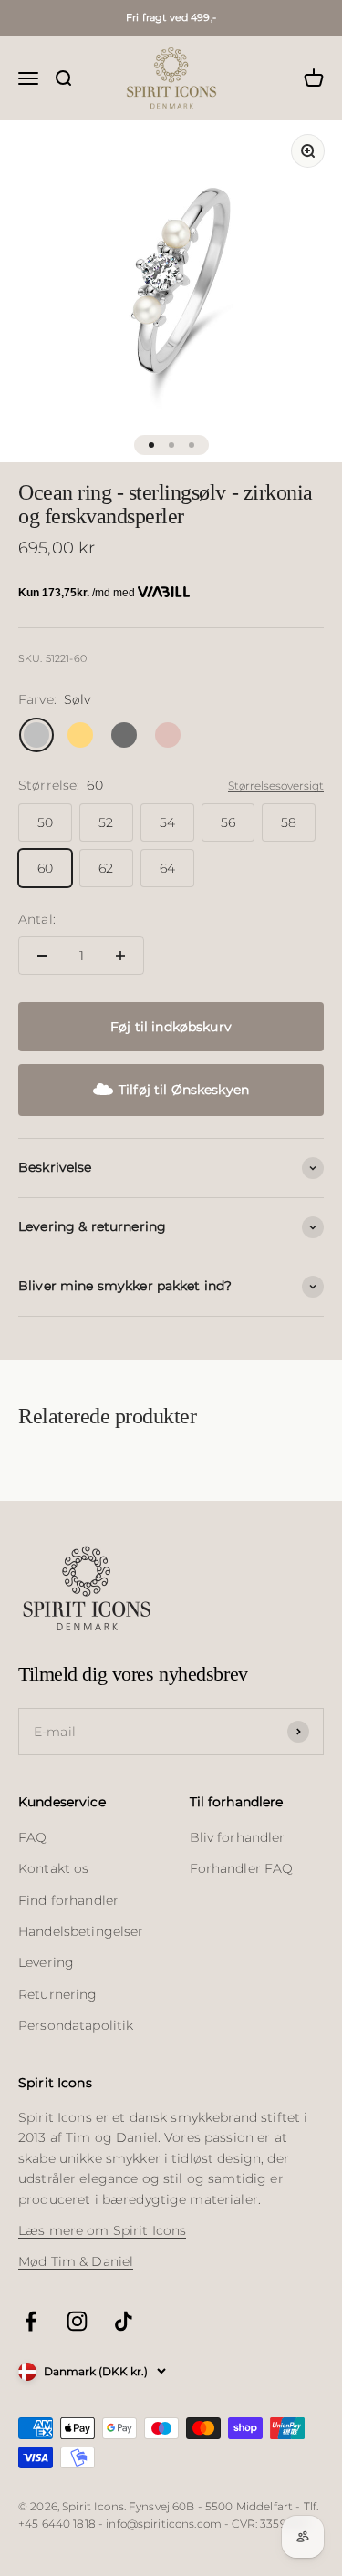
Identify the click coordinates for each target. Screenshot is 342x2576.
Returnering (58, 1994)
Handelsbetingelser (81, 1931)
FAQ (32, 1837)
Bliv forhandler (238, 1837)
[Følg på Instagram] (77, 2321)
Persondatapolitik (76, 2025)
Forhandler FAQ (242, 1868)
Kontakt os (53, 1868)
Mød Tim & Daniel (76, 2261)
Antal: (37, 919)
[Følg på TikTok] (124, 2321)
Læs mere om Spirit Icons (102, 2230)
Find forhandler (68, 1900)
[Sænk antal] (42, 956)
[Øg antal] (120, 956)
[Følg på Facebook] (31, 2321)
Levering (46, 1962)
